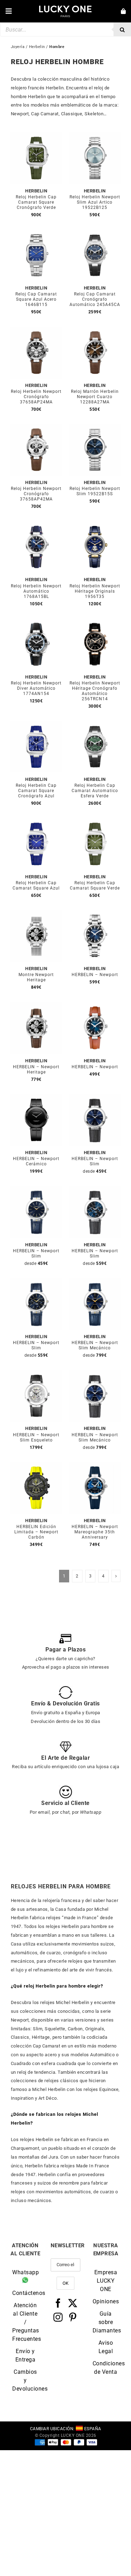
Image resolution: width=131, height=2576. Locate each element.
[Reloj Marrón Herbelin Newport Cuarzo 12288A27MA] (95, 331)
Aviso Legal (106, 2347)
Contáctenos (25, 2293)
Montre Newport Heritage (36, 977)
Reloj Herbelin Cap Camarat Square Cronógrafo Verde (36, 202)
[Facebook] (58, 2303)
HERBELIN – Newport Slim (95, 1161)
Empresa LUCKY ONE (106, 2281)
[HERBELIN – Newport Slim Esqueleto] (36, 1374)
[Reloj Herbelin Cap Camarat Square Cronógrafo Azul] (36, 725)
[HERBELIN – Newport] (95, 914)
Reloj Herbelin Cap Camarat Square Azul (36, 885)
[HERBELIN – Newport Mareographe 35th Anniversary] (95, 1466)
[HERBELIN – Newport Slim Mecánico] (95, 1282)
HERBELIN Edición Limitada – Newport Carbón (36, 1532)
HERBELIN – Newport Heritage (36, 1069)
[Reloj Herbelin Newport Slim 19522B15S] (95, 428)
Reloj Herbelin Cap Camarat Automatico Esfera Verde (95, 791)
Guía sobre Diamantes (106, 2322)
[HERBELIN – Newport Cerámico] (36, 1098)
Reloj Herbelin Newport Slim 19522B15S (95, 491)
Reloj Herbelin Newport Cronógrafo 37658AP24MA (36, 397)
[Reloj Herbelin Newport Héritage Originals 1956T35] (95, 525)
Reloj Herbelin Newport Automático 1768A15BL (36, 591)
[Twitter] (73, 2303)
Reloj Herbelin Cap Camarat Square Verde (95, 885)
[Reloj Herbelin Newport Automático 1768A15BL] (36, 525)
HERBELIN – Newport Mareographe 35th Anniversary (95, 1532)
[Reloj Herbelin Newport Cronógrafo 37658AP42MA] (36, 428)
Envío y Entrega (26, 2355)
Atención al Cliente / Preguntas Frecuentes (25, 2322)
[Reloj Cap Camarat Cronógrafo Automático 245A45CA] (95, 234)
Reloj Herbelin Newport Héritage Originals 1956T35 (95, 591)
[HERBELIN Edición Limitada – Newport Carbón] (36, 1466)
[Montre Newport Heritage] (36, 914)
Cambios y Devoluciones (25, 2380)
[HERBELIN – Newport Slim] (95, 1098)
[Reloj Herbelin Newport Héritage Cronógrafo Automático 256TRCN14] (95, 622)
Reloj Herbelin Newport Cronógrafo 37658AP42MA (36, 494)
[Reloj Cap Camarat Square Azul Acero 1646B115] (36, 234)
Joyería (18, 47)
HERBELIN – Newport (95, 975)
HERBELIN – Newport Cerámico (36, 1161)
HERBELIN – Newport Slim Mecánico (95, 1345)
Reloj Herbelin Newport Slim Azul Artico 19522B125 (95, 202)
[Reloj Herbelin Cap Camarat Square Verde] (95, 822)
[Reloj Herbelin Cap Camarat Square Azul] (36, 822)
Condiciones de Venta (106, 2368)
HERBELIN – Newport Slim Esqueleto (36, 1437)
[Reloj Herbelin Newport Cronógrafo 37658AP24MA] (36, 331)
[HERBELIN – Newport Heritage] (36, 1006)
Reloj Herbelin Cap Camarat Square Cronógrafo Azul (36, 791)
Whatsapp (25, 2272)
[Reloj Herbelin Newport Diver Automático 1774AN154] (36, 622)
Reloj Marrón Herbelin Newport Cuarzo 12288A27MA (95, 397)
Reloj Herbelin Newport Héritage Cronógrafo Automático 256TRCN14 (95, 691)
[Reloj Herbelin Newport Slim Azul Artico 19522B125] (95, 136)
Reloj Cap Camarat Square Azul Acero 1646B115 (36, 299)
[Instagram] (58, 2317)
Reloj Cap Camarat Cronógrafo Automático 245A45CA (95, 299)
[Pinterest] (73, 2317)
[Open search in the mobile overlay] (65, 29)
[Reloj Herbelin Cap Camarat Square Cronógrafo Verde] (36, 136)
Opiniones (106, 2301)
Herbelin (37, 47)
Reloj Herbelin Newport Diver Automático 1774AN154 (36, 688)
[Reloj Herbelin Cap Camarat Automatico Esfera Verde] (95, 725)
